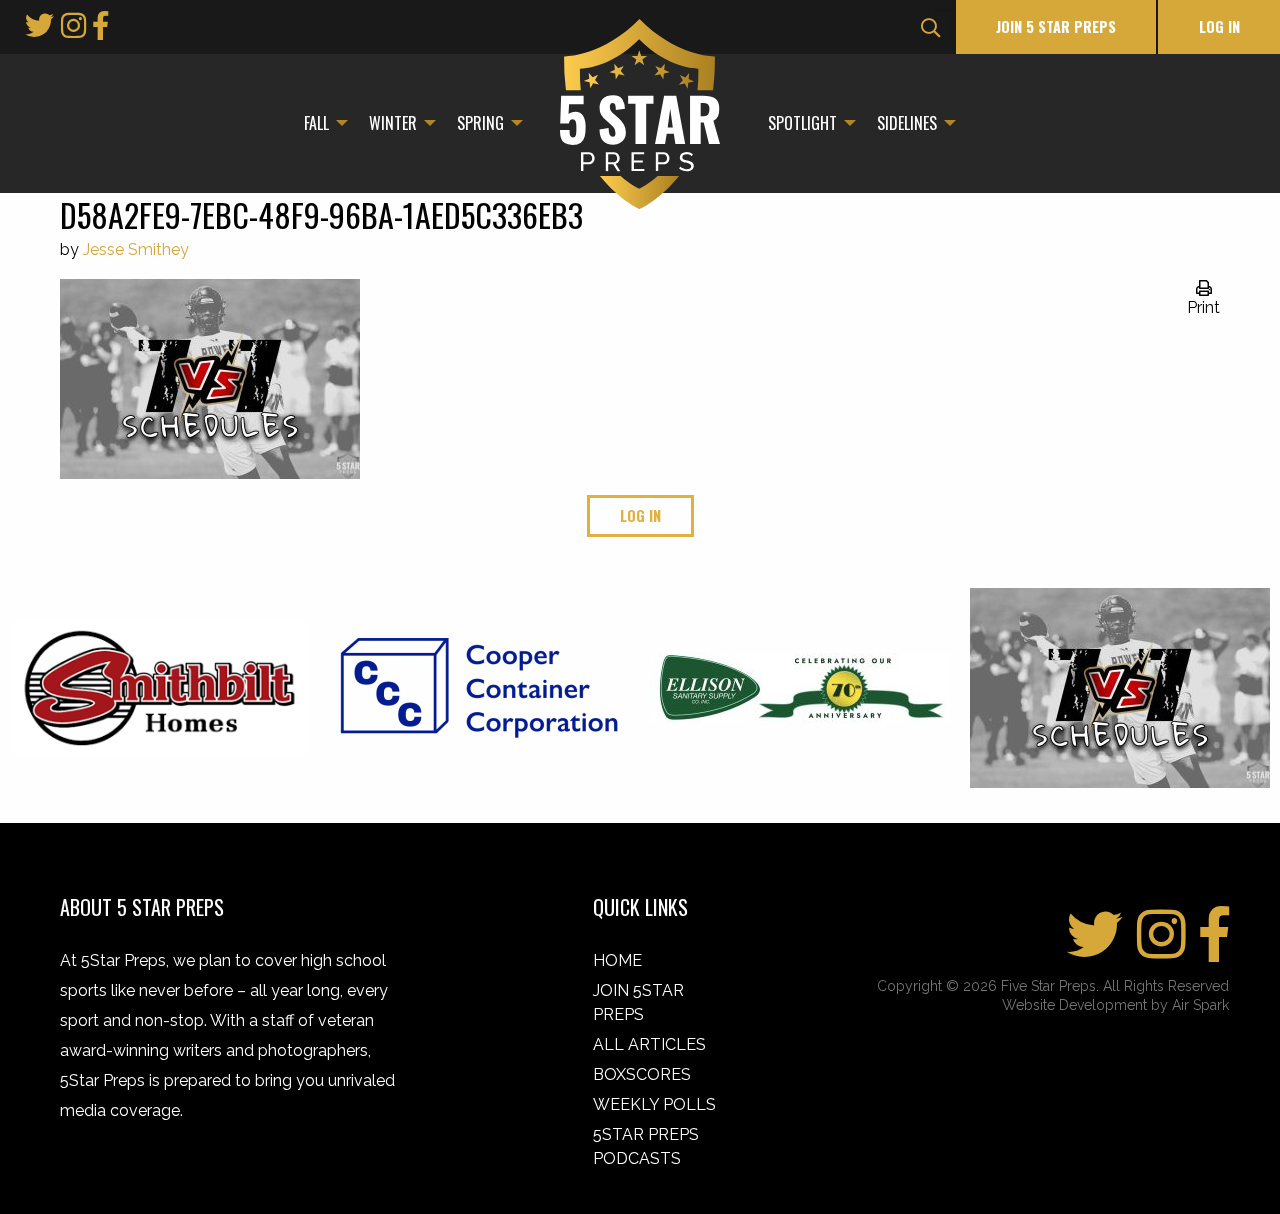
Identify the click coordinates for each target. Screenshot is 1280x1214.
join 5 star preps (1056, 26)
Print (1203, 307)
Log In (1219, 26)
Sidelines (907, 123)
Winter (393, 123)
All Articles (649, 1044)
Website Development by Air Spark (1115, 1005)
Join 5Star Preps (638, 1002)
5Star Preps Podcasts (646, 1146)
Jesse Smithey (136, 249)
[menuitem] (320, 123)
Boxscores (642, 1074)
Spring (480, 123)
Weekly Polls (654, 1104)
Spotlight (802, 123)
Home (617, 960)
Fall (316, 123)
